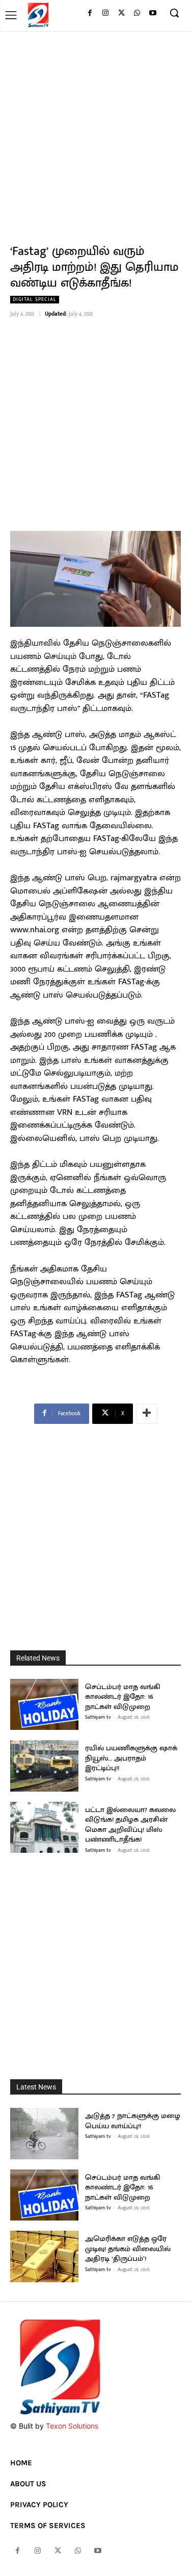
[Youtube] (153, 14)
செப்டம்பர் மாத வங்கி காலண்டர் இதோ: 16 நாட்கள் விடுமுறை (123, 1697)
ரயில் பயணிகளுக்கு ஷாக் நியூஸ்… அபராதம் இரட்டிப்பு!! (131, 1758)
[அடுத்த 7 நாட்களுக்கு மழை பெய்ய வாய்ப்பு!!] (44, 2134)
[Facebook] (90, 14)
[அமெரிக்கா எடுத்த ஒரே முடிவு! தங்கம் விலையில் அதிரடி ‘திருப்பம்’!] (44, 2256)
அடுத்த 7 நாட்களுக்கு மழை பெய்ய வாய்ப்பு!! (133, 2121)
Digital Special (35, 300)
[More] (147, 1414)
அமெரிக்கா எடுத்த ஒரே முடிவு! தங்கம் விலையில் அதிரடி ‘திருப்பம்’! (128, 2249)
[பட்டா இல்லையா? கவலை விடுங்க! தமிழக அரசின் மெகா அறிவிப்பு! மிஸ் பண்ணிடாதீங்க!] (44, 1828)
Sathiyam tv (98, 1717)
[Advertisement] (95, 132)
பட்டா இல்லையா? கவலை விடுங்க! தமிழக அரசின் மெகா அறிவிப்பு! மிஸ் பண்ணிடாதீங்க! (130, 1825)
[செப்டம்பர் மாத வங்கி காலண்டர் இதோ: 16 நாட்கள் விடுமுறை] (44, 1705)
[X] (121, 14)
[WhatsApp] (137, 14)
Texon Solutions (72, 2426)
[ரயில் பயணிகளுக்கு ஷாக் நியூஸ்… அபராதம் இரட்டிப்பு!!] (44, 1766)
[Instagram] (106, 14)
